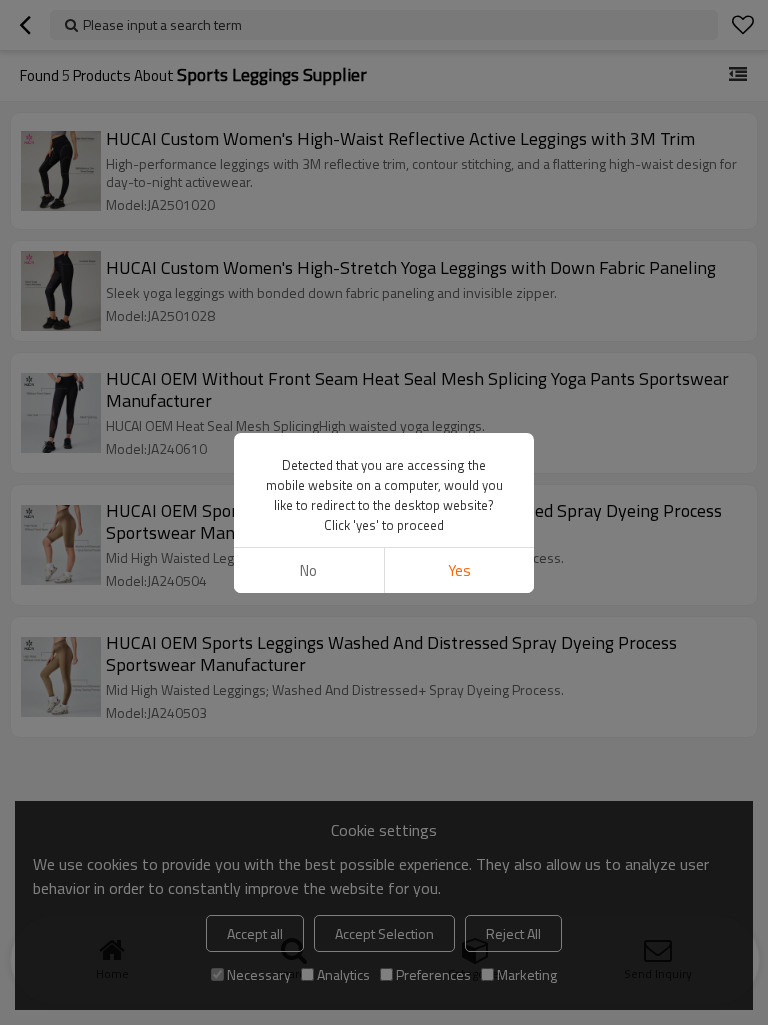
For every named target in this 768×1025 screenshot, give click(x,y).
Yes (459, 570)
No (308, 570)
